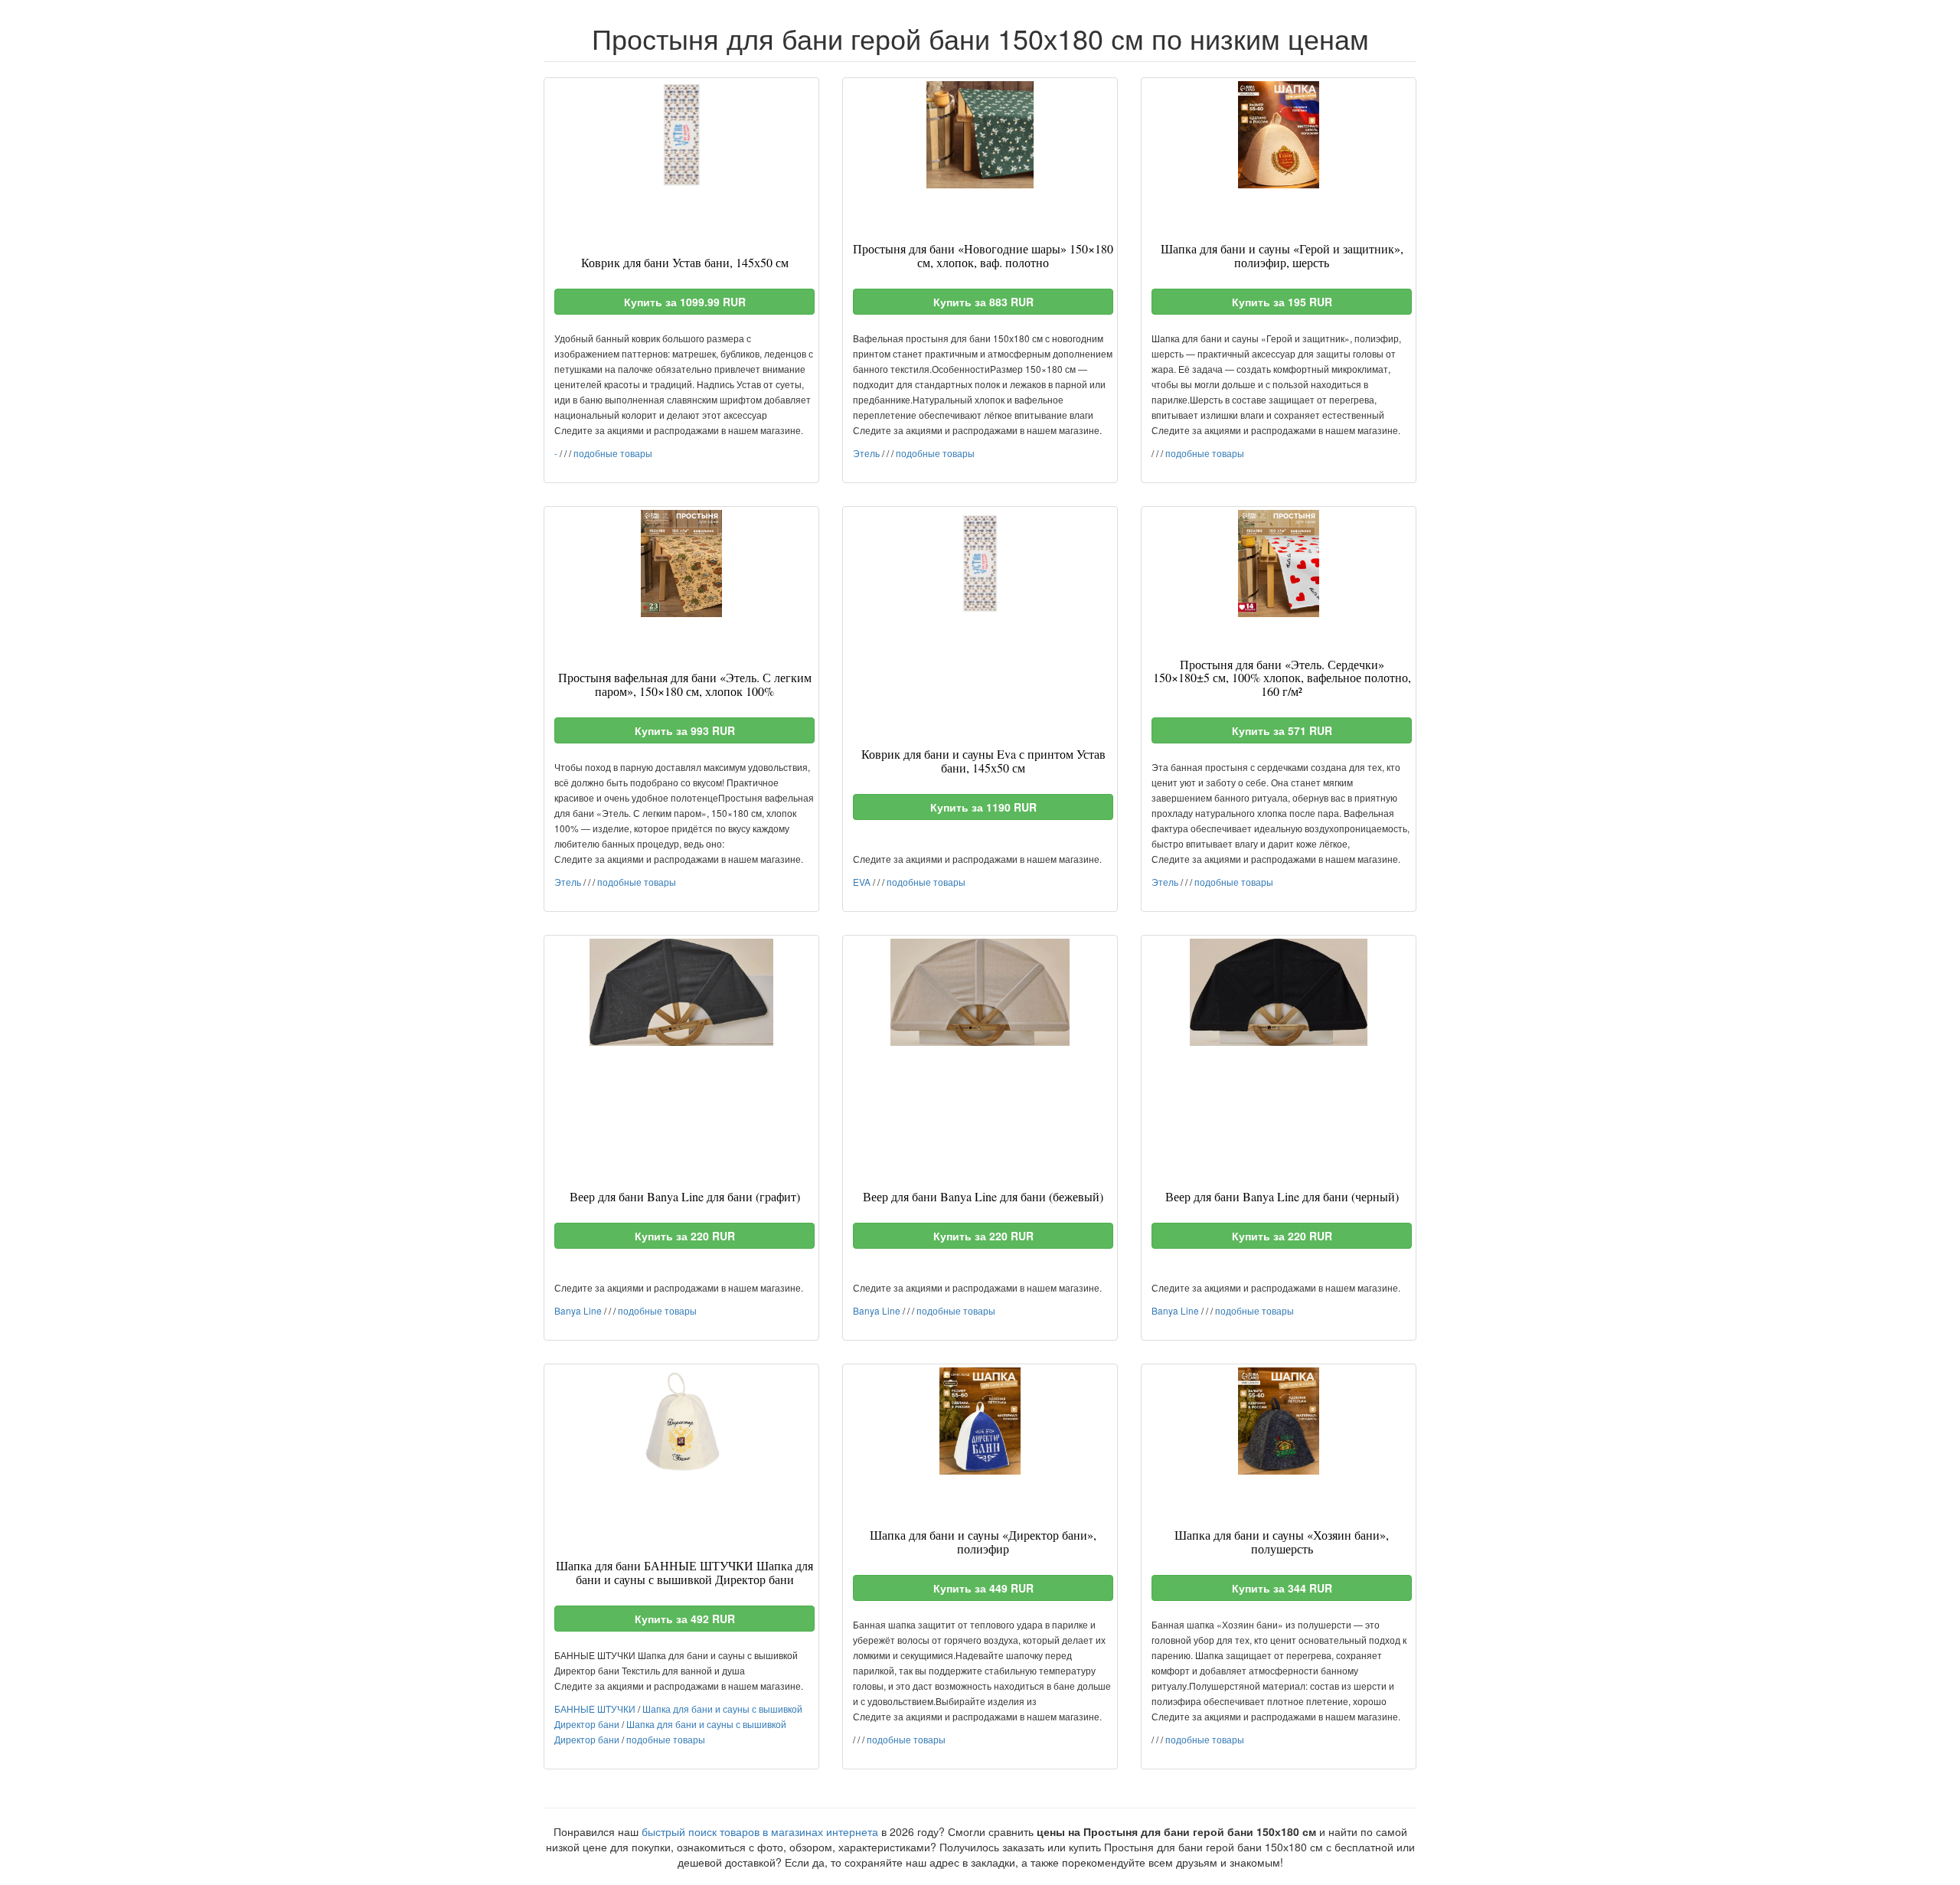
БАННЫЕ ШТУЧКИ (595, 1709)
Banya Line (578, 1310)
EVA (862, 882)
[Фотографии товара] (681, 135)
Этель (866, 453)
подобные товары (613, 453)
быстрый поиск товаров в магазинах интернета (760, 1831)
